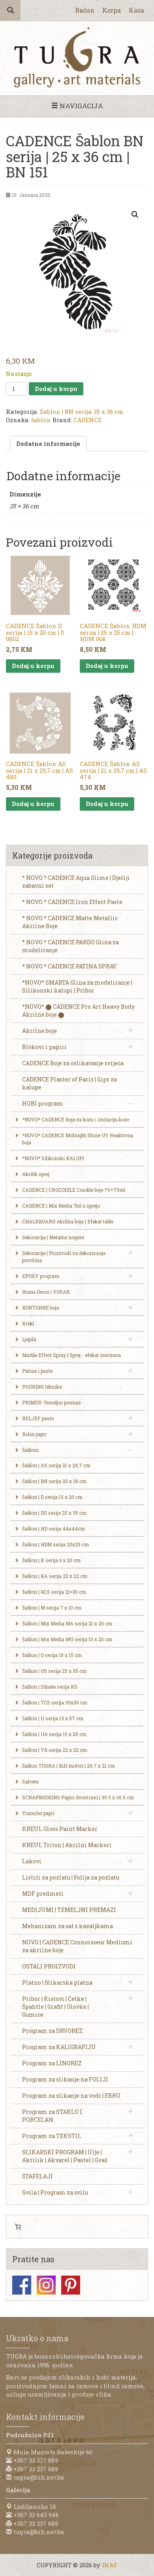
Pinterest (71, 2285)
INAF (110, 2565)
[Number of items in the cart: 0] (18, 2227)
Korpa (112, 10)
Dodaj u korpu (56, 389)
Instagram (46, 2285)
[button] (135, 215)
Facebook (22, 2285)
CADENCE (88, 420)
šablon (41, 420)
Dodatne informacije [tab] (48, 443)
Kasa (136, 10)
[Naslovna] (77, 57)
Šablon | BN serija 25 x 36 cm (82, 411)
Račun (85, 10)
